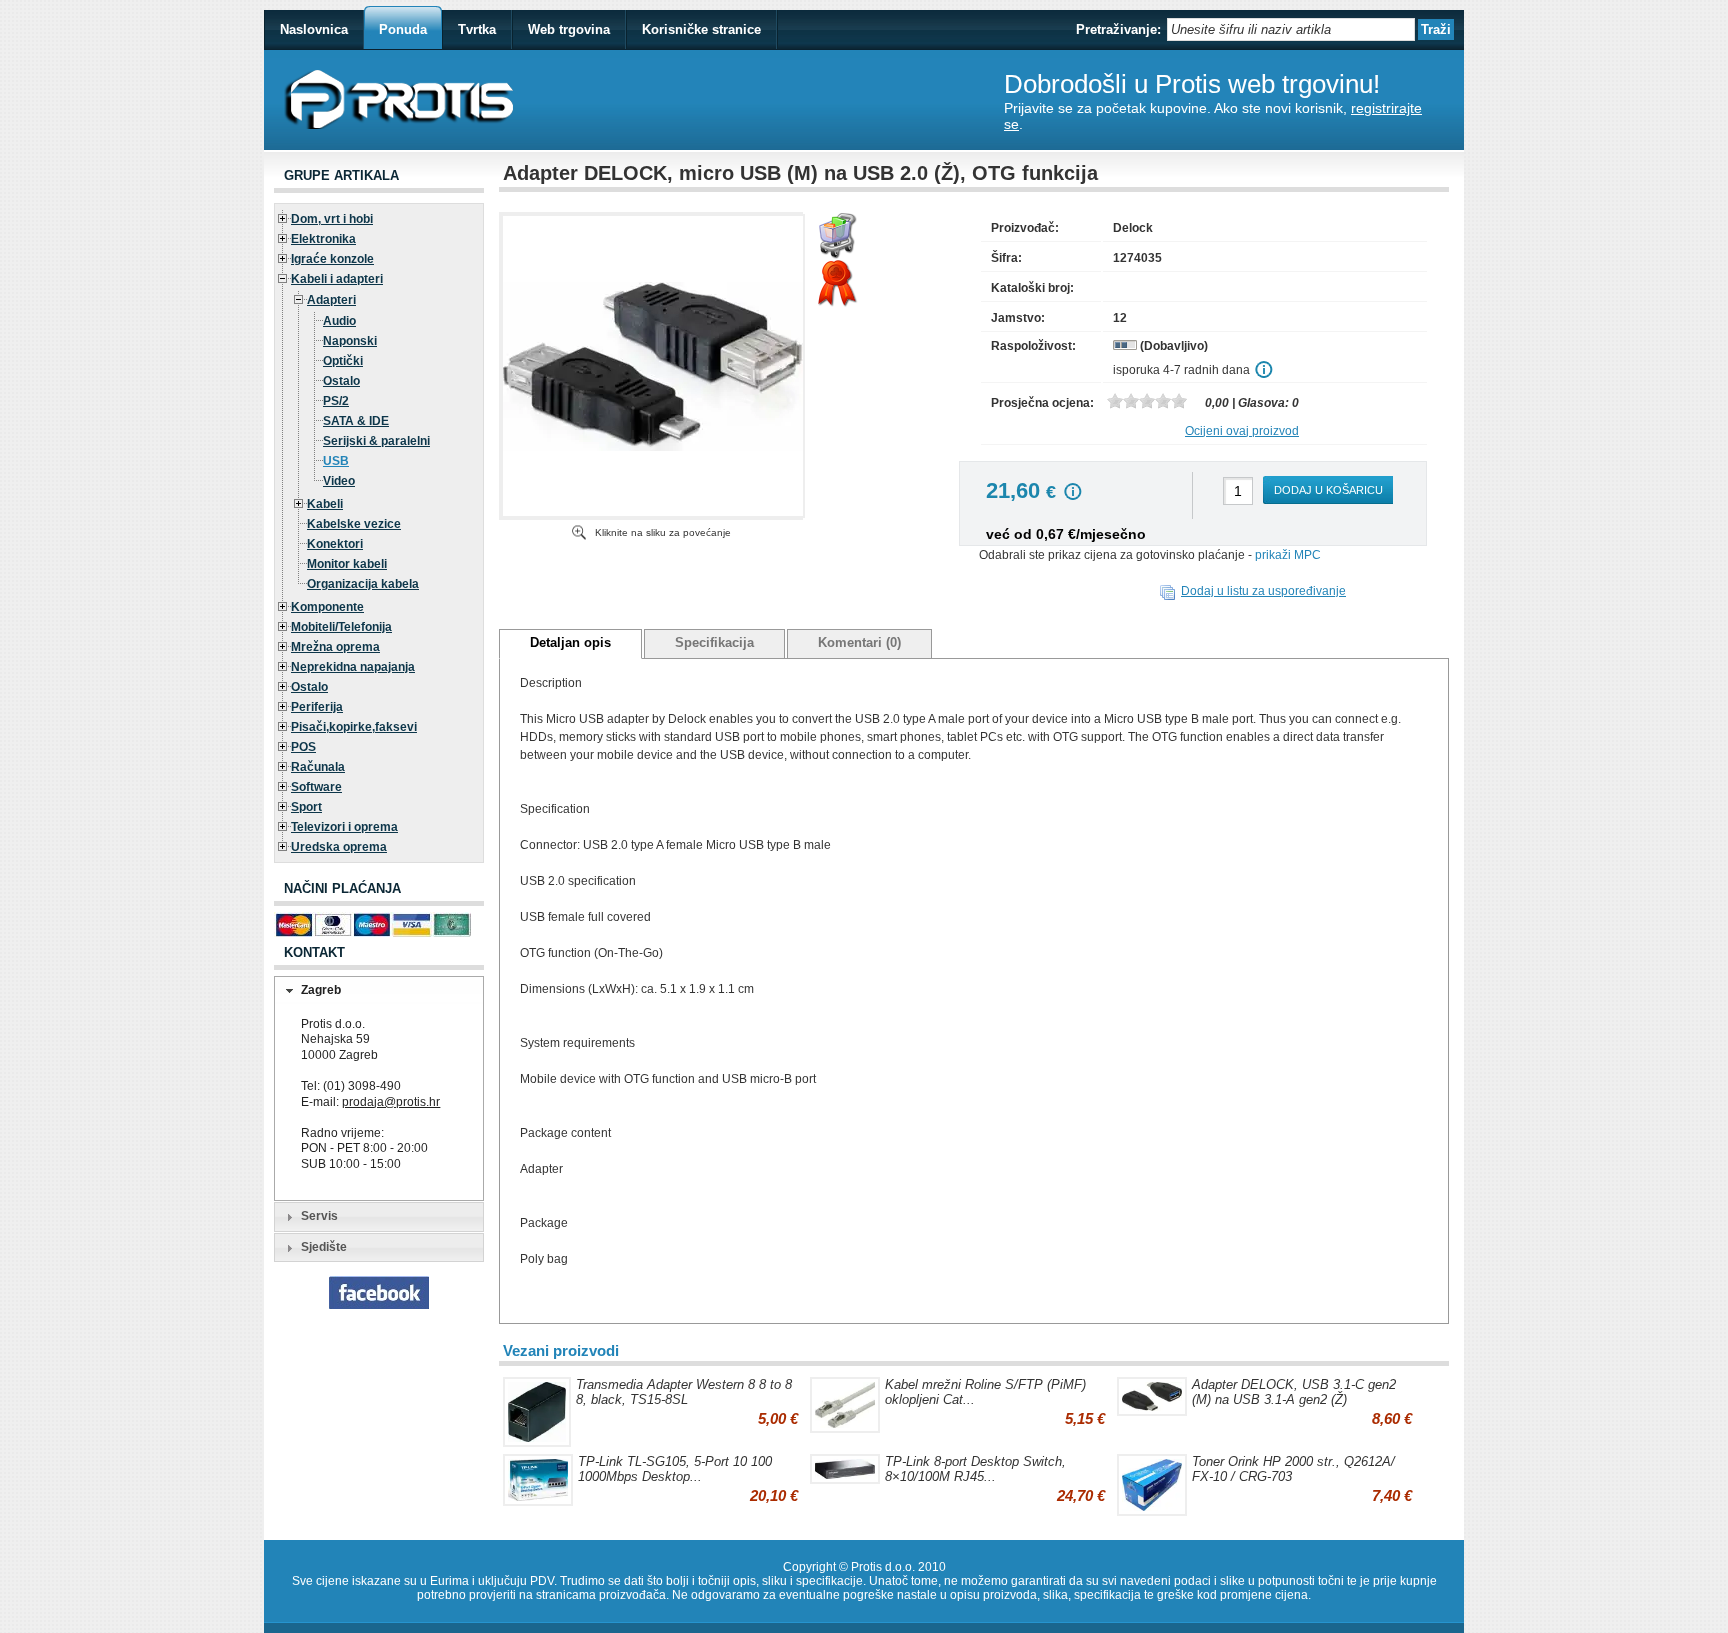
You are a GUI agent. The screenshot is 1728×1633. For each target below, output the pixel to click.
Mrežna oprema (335, 647)
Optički (343, 361)
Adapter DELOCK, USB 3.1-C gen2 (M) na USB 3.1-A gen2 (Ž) (1294, 1392)
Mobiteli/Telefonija (341, 627)
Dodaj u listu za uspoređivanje (1263, 591)
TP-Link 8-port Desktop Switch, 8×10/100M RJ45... (975, 1469)
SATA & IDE (356, 421)
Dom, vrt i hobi (332, 219)
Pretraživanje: (1118, 29)
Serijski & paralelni (376, 441)
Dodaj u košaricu (1328, 490)
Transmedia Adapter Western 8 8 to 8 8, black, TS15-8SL (684, 1392)
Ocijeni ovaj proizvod (1242, 431)
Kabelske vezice (354, 524)
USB (336, 461)
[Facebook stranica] (379, 1305)
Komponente (327, 607)
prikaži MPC (1288, 555)
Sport (306, 807)
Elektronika (323, 239)
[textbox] (1291, 29)
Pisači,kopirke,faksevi (354, 727)
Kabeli (325, 504)
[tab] (379, 991)
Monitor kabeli (347, 564)
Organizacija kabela (363, 584)
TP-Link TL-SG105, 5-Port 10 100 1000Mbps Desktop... (675, 1469)
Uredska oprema (339, 847)
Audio (339, 321)
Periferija (317, 707)
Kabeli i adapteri (337, 279)
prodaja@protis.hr (391, 1102)
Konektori (335, 544)
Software (316, 787)
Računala (318, 767)
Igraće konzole (332, 259)
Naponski (350, 341)
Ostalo (341, 381)
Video (339, 481)
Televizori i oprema (344, 827)
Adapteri (331, 300)
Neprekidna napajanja (353, 667)
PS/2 (336, 401)
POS (303, 747)
